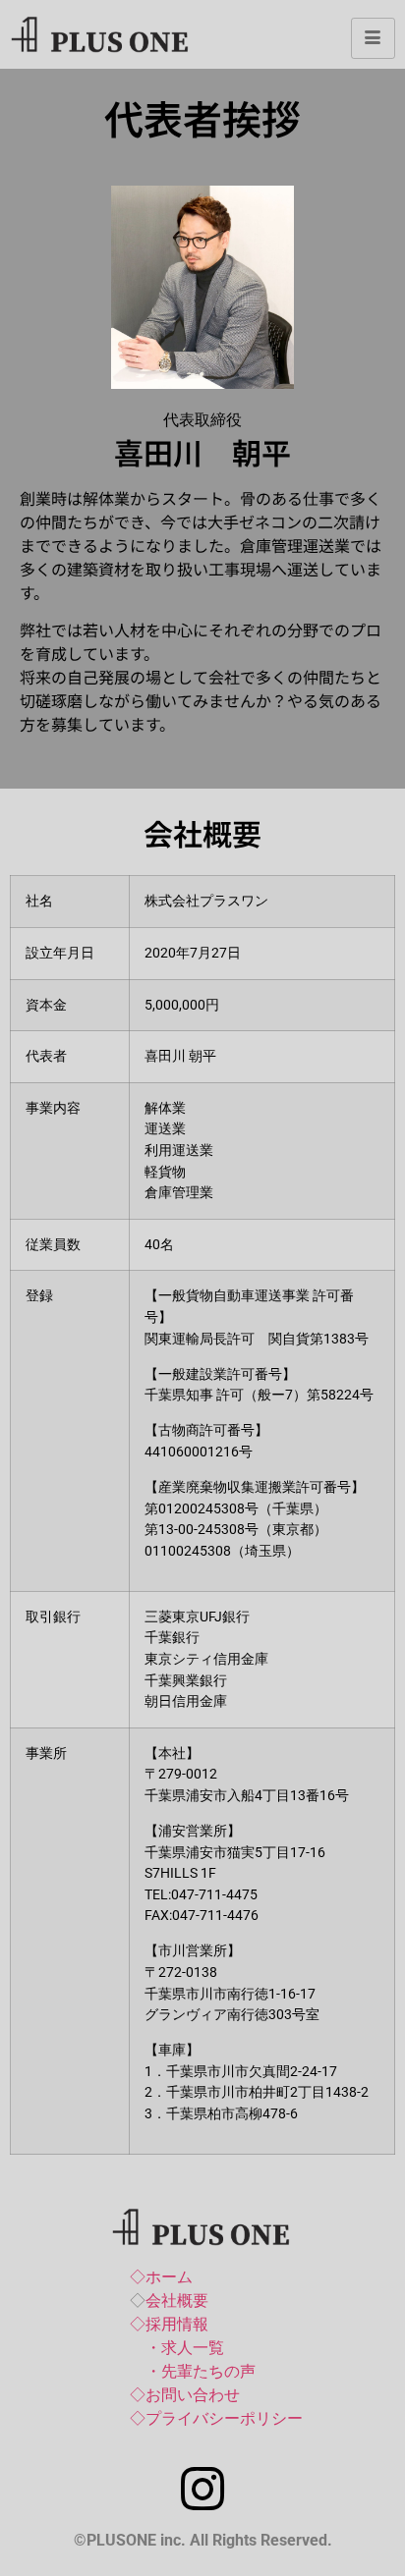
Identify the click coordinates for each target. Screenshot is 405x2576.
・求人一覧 (185, 2348)
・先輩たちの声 (201, 2371)
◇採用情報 (169, 2324)
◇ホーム (161, 2277)
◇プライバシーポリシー (216, 2418)
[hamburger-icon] (373, 38)
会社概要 (177, 2301)
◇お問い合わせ (185, 2395)
